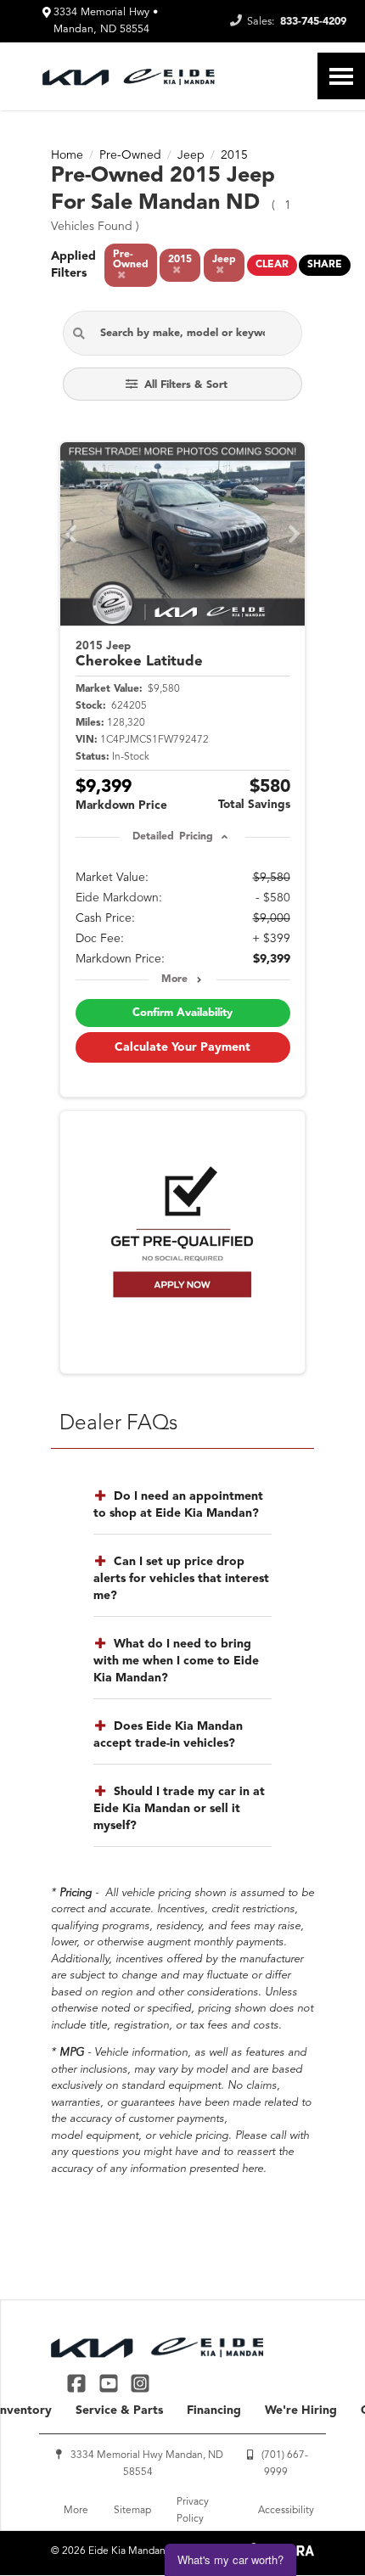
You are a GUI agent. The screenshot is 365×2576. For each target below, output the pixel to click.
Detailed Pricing (173, 837)
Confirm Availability (182, 1013)
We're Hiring (301, 2410)
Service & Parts (119, 2410)
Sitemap (132, 2511)
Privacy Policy (193, 2511)
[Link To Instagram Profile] (140, 2383)
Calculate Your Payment (182, 1047)
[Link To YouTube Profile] (110, 2383)
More (174, 979)
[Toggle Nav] (341, 76)
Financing (214, 2410)
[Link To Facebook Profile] (79, 2383)
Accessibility (286, 2511)
